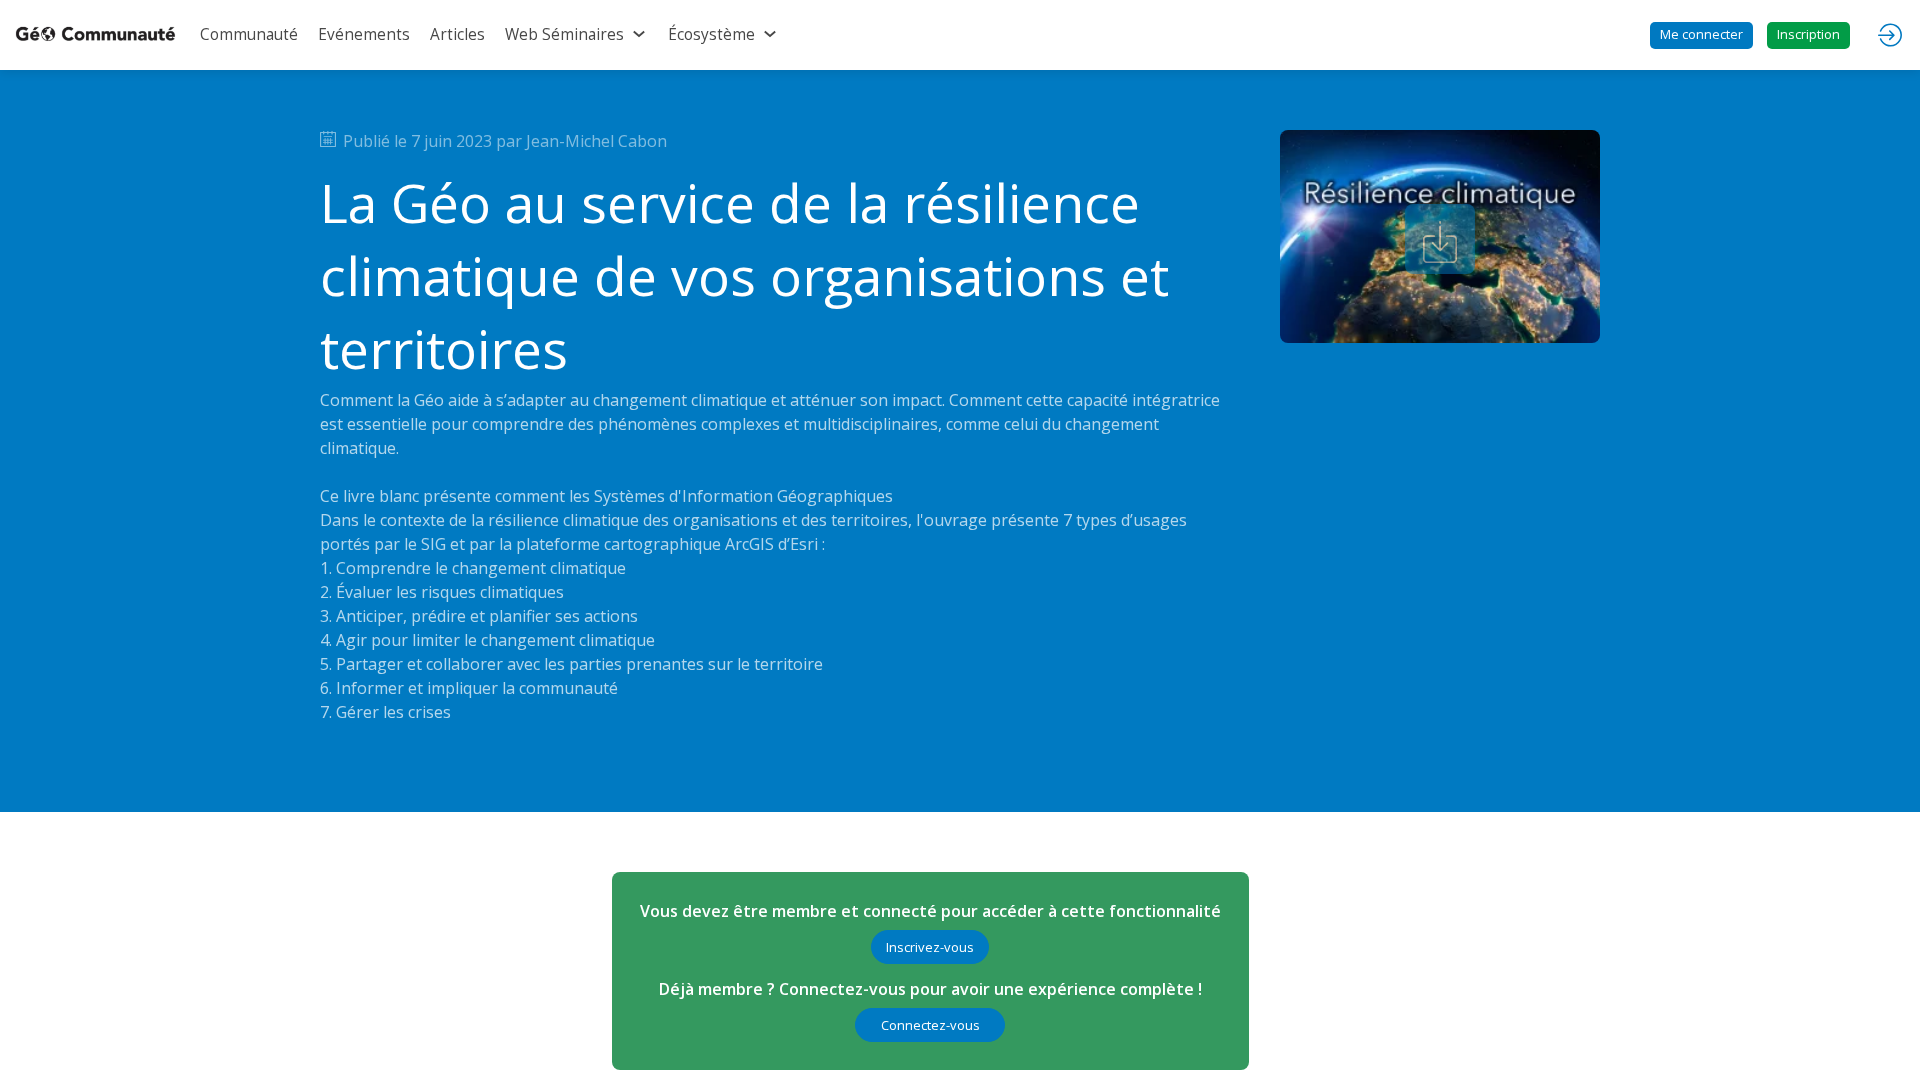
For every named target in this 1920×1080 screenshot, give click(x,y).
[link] (249, 35)
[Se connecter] (1890, 35)
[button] (1701, 35)
